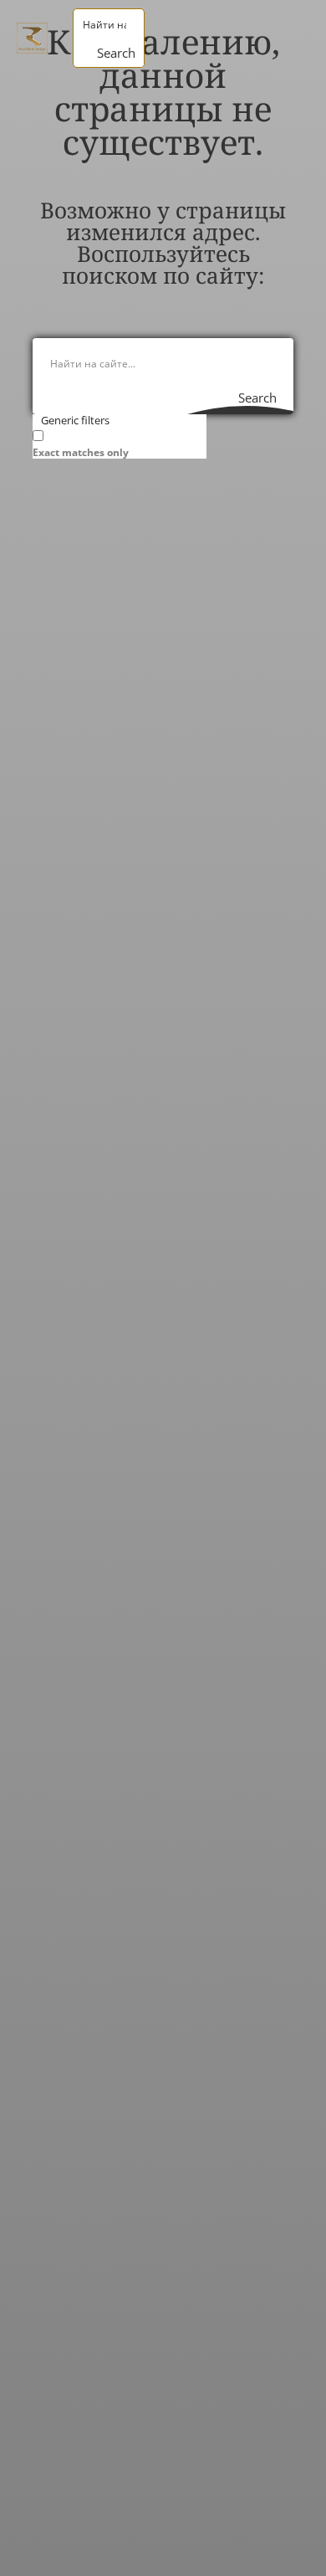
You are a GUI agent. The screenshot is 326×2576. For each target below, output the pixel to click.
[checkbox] (116, 443)
